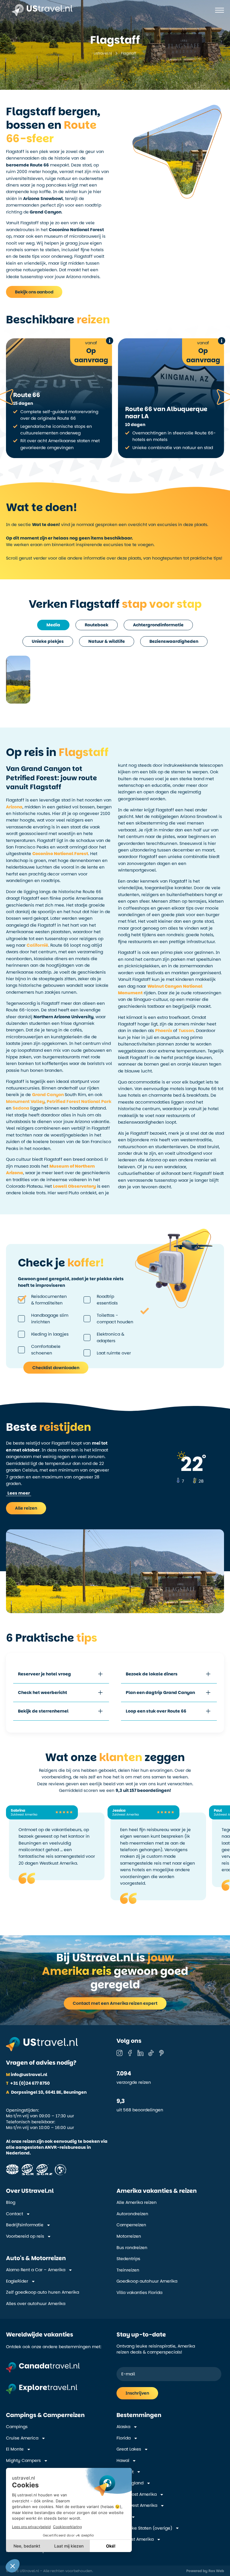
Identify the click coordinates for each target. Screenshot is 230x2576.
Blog (11, 2203)
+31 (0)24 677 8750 (28, 2083)
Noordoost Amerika (137, 2494)
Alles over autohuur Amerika (36, 2304)
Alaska (123, 2427)
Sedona (21, 1108)
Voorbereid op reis (25, 2236)
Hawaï (123, 2461)
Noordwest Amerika (137, 2505)
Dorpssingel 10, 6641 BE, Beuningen (46, 2092)
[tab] (53, 625)
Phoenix (164, 1031)
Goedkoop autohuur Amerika (147, 2281)
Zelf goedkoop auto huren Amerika (43, 2292)
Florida (124, 2438)
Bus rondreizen (132, 2248)
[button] (19, 1493)
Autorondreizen (132, 2214)
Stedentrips (128, 2259)
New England (130, 2483)
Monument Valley (25, 1101)
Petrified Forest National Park (79, 1101)
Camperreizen (131, 2225)
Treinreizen (128, 2270)
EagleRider (17, 2281)
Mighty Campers (23, 2461)
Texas (122, 2517)
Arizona (14, 807)
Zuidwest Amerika (135, 2539)
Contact (15, 2214)
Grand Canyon (48, 1095)
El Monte (15, 2449)
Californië (37, 945)
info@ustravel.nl (27, 2075)
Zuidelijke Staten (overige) (144, 2528)
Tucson (186, 1031)
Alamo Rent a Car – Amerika (36, 2270)
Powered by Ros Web (205, 2571)
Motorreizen (129, 2236)
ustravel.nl (103, 53)
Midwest (125, 2472)
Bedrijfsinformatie (25, 2225)
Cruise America (22, 2438)
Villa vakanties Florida (139, 2293)
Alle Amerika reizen (137, 2203)
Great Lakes (129, 2449)
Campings (17, 2427)
